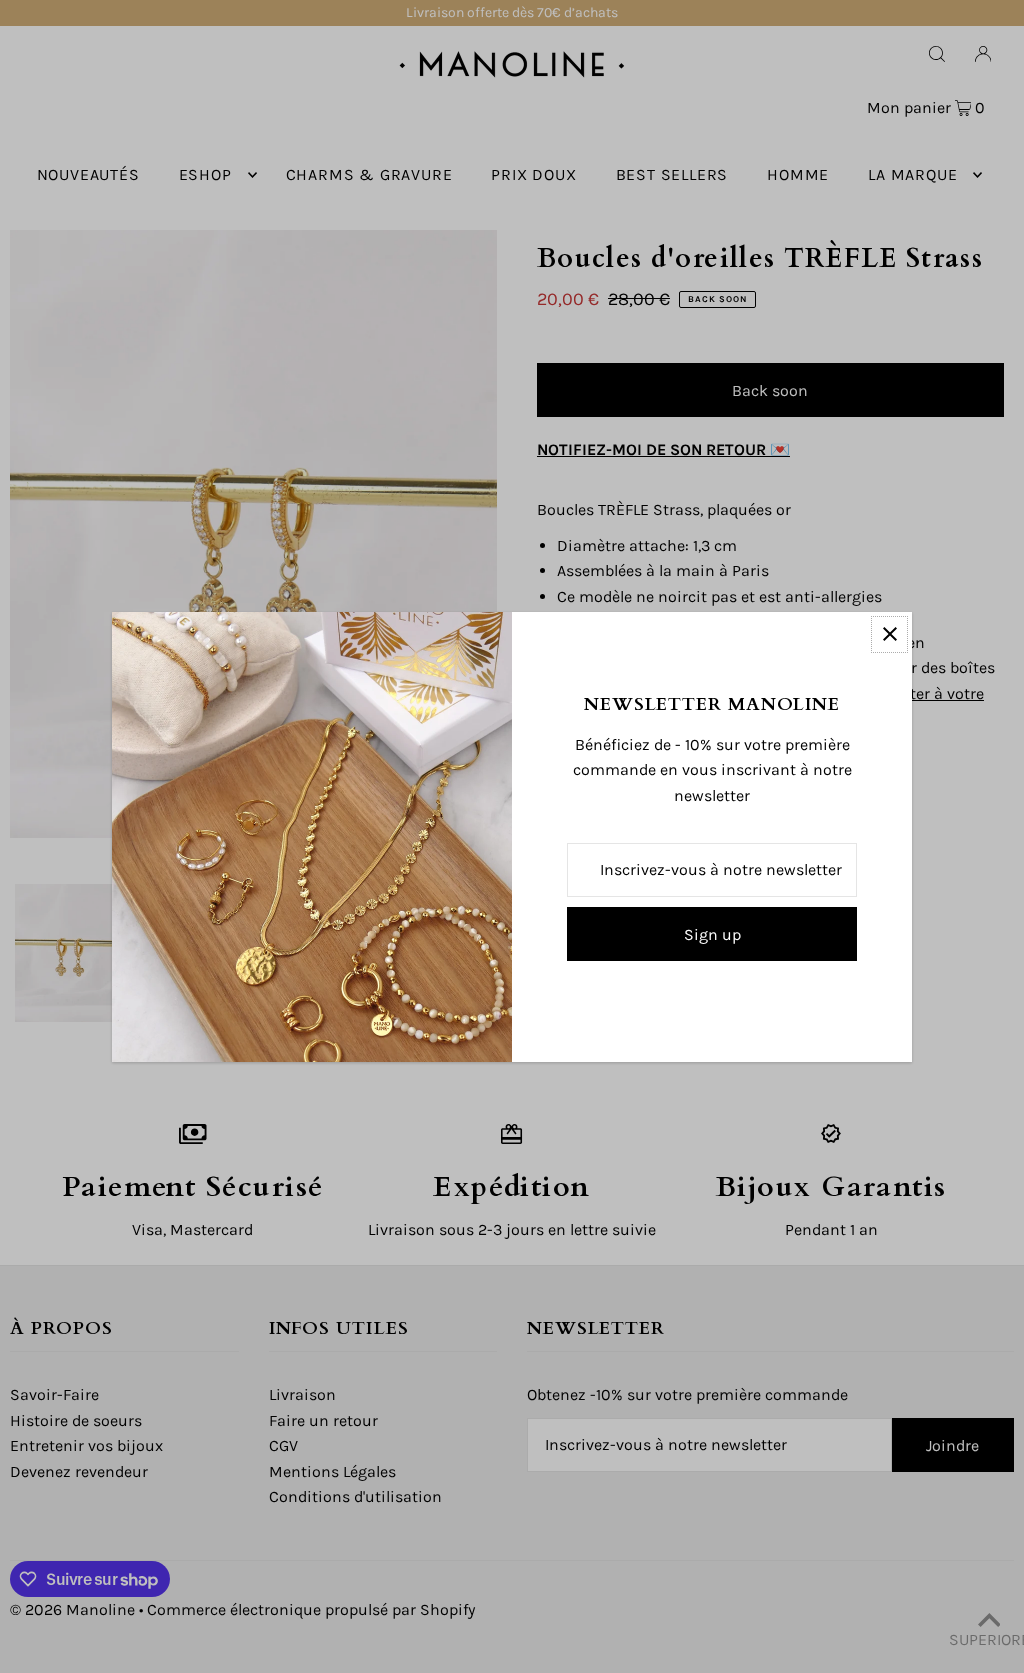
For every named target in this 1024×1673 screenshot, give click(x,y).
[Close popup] (889, 634)
